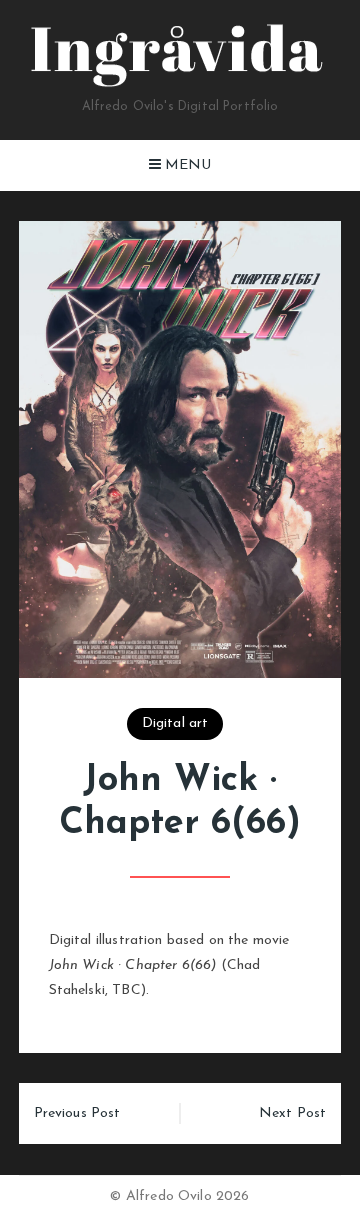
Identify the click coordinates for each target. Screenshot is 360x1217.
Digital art (175, 723)
